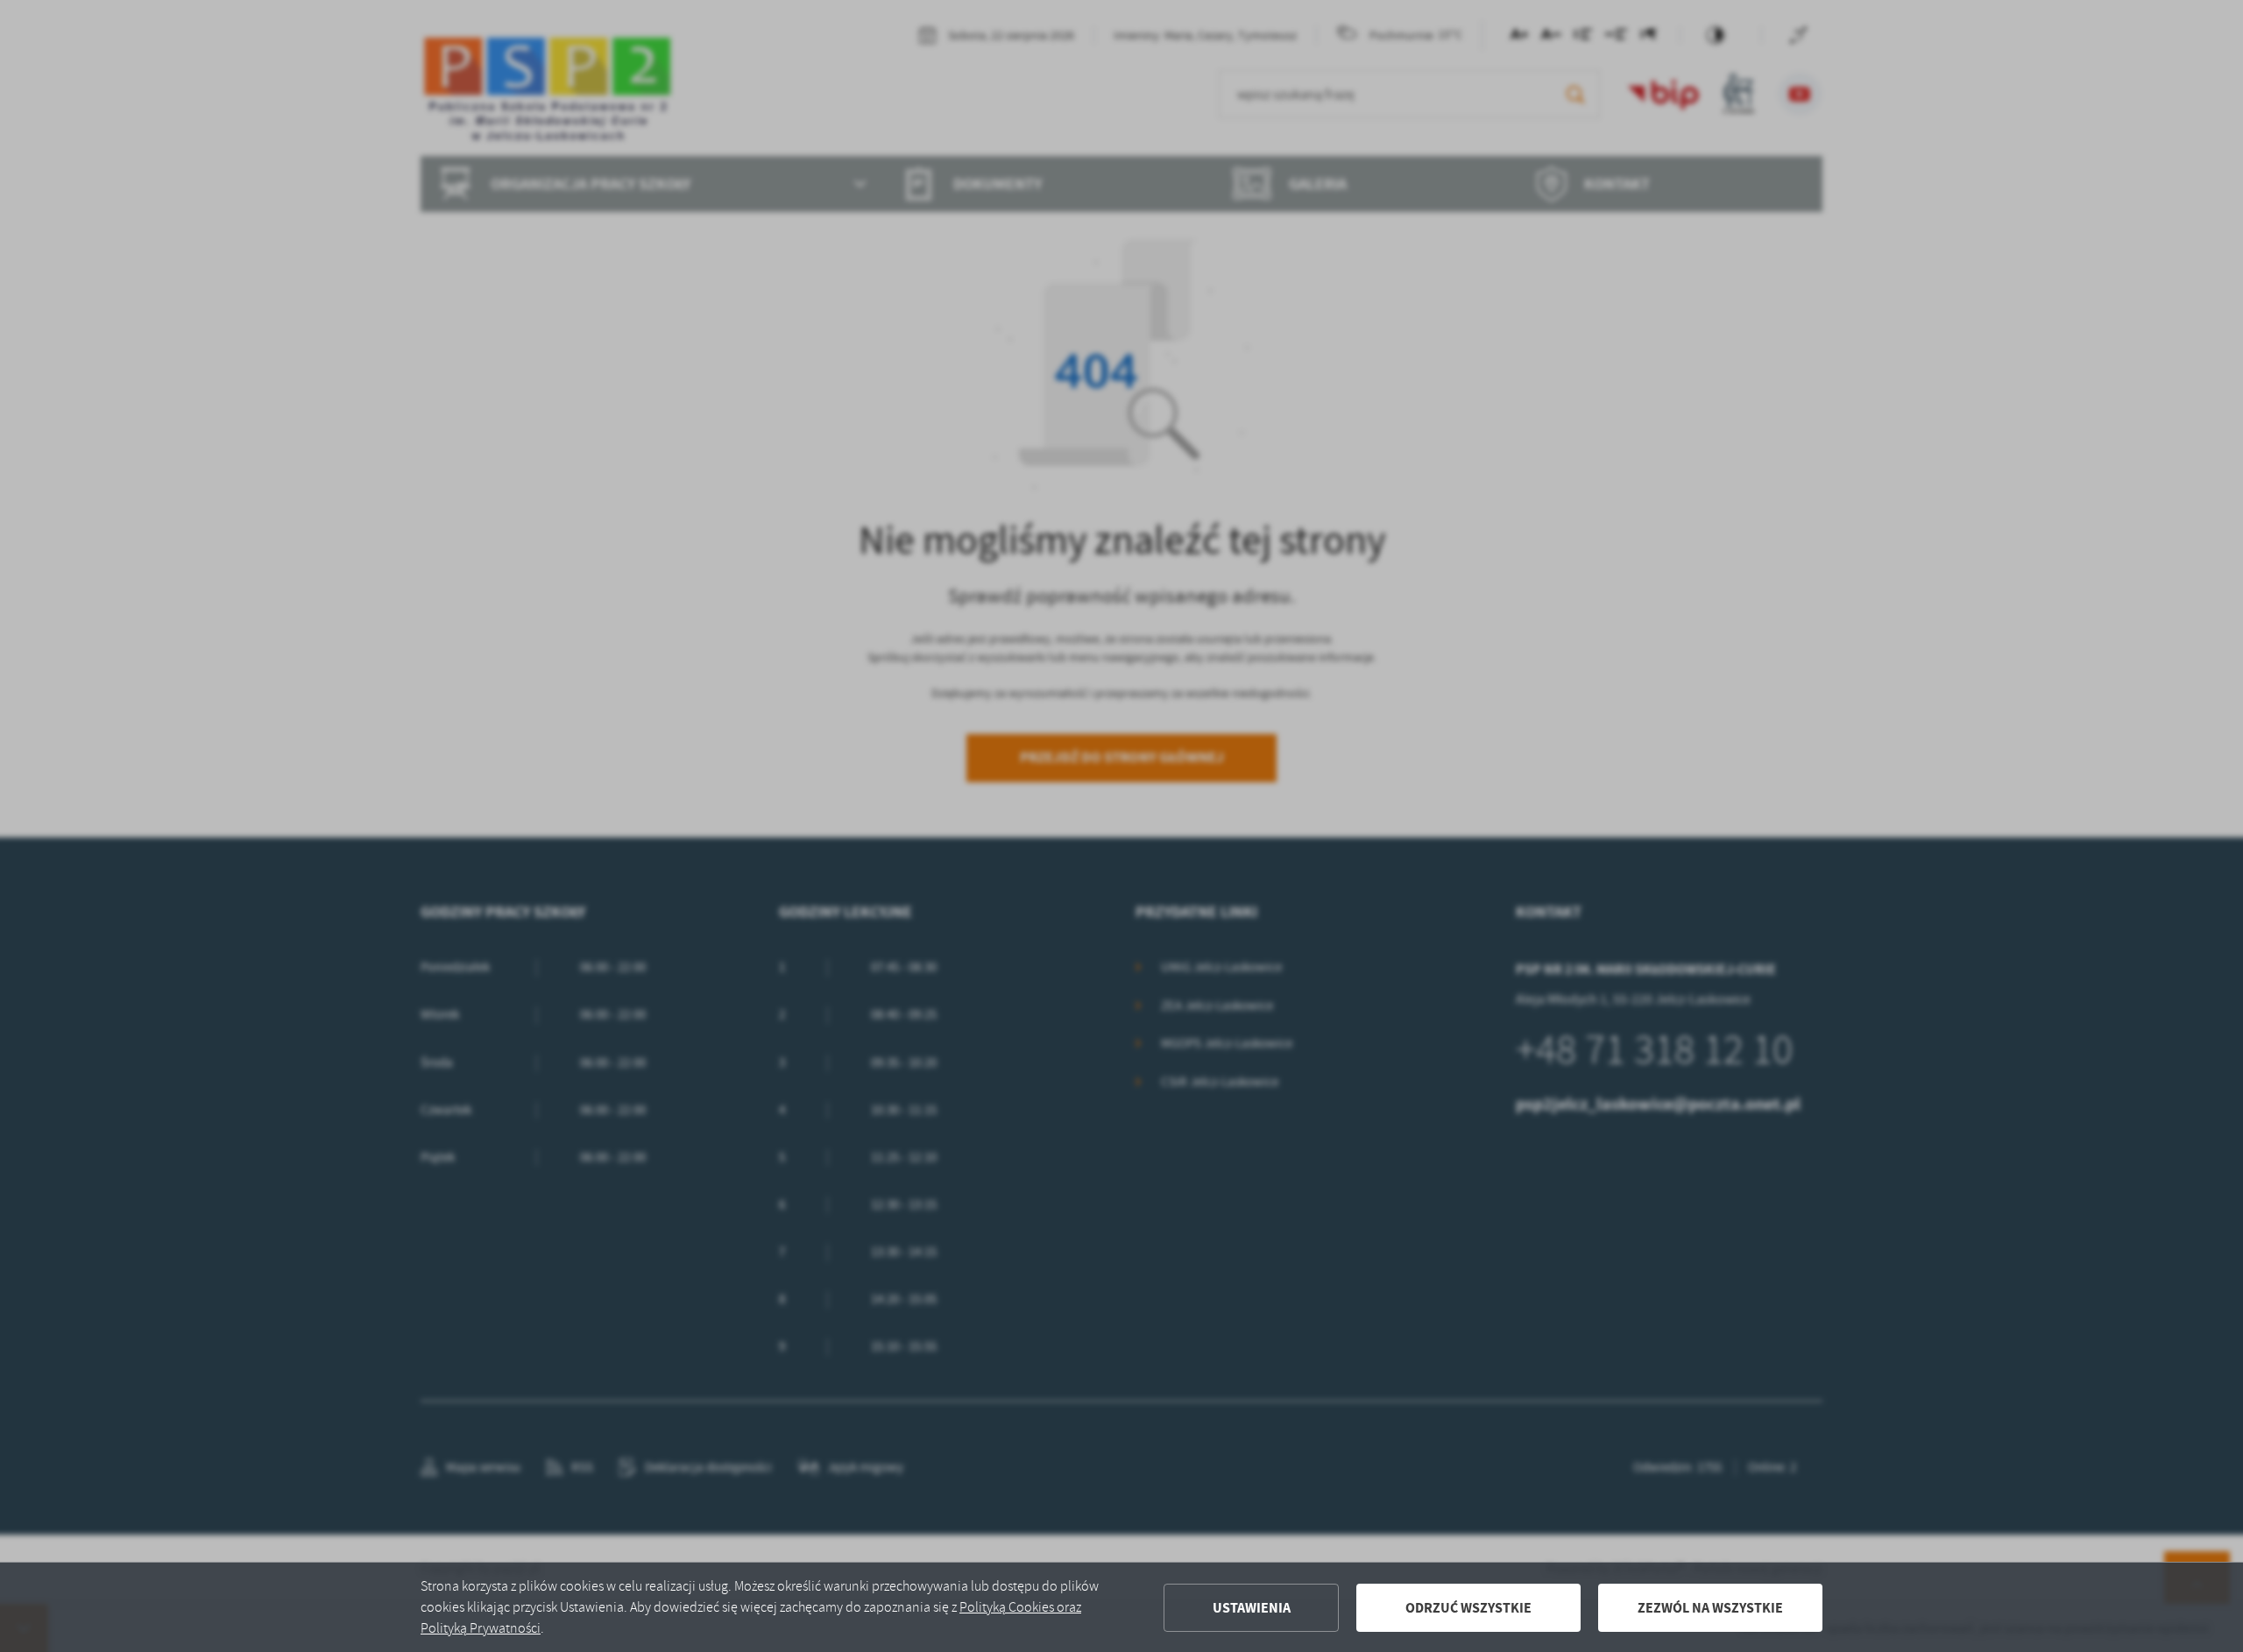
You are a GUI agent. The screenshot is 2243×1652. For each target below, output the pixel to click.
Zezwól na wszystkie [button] (1710, 1608)
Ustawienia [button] (1252, 1608)
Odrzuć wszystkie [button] (1468, 1608)
